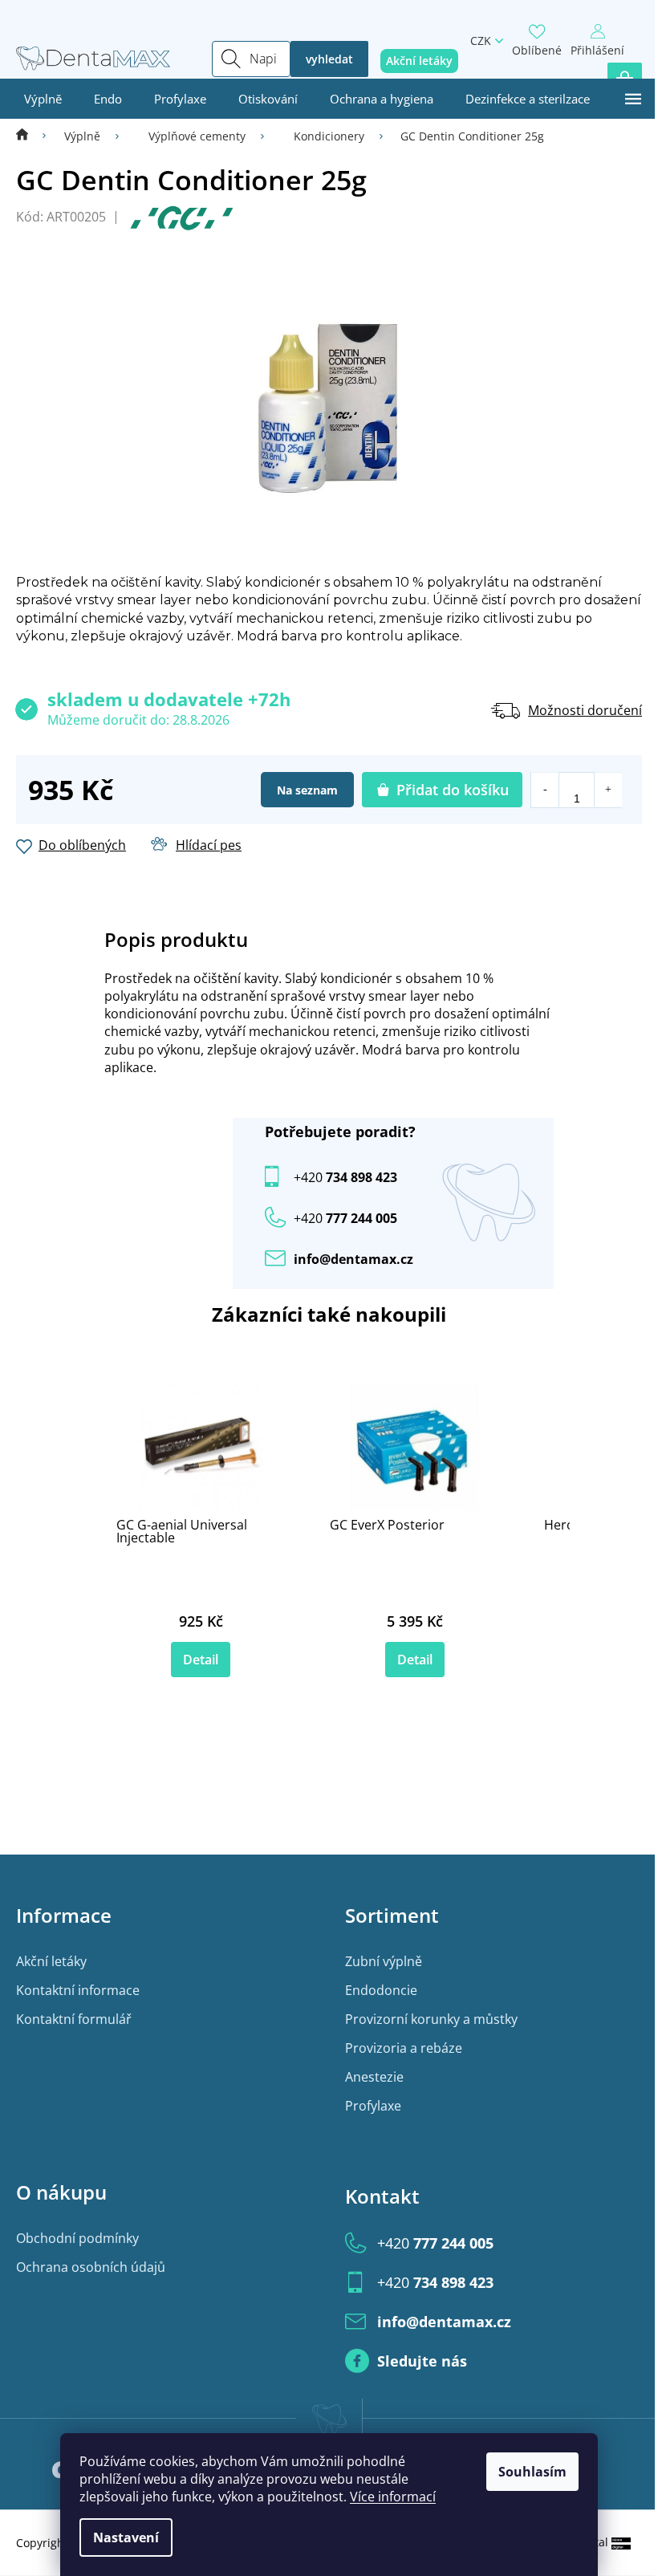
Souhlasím (532, 2472)
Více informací (393, 2497)
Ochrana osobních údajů (91, 2267)
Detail (201, 1660)
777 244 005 (435, 2243)
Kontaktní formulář (74, 2019)
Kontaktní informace (78, 1990)
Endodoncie (381, 1990)
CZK (481, 41)
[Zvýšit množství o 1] (608, 790)
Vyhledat (329, 59)
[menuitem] (43, 99)
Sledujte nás (422, 2361)
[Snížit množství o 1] (545, 790)
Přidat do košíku (453, 790)
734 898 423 (345, 1177)
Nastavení (126, 2537)
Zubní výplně (384, 1961)
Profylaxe (373, 2106)
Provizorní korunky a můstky (431, 2019)
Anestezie (374, 2077)
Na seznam (307, 790)
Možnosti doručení (585, 710)
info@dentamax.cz (353, 1259)
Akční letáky (51, 1961)
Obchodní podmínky (77, 2238)
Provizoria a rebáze (404, 2048)
